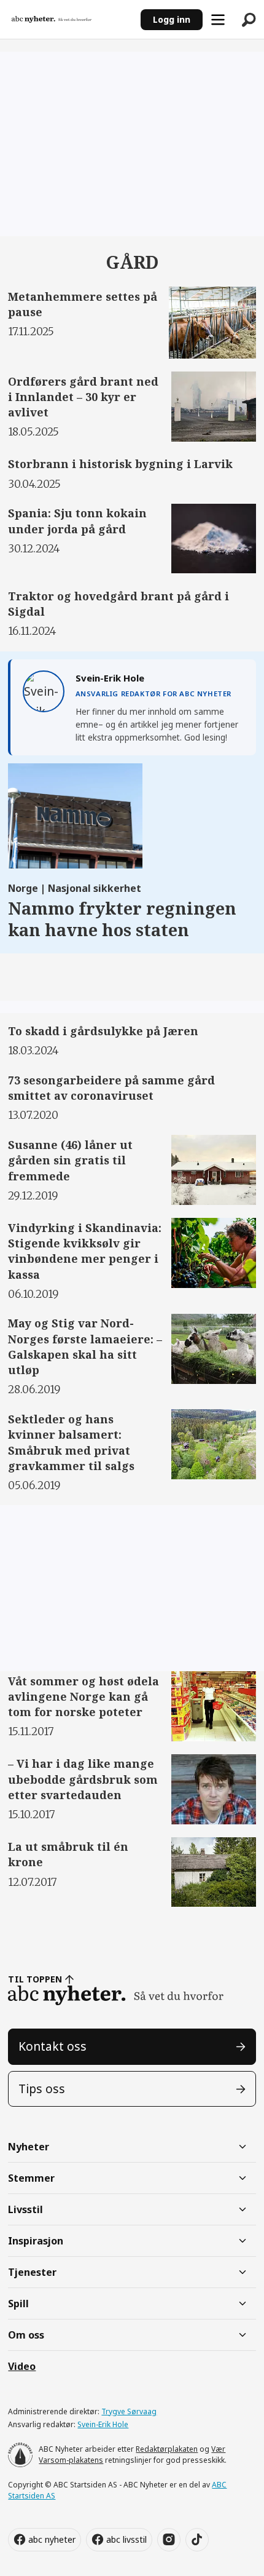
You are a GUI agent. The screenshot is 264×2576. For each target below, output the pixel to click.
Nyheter (29, 2147)
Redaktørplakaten (167, 2449)
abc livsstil (126, 2539)
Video (22, 2366)
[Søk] (249, 20)
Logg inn (172, 19)
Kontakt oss (52, 2046)
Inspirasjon (36, 2241)
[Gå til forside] (70, 20)
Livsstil (25, 2209)
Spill (18, 2304)
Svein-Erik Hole (103, 2424)
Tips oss (42, 2089)
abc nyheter (52, 2539)
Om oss (26, 2335)
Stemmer (31, 2178)
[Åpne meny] (218, 20)
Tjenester (32, 2272)
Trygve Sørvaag (129, 2411)
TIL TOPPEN (35, 1979)
